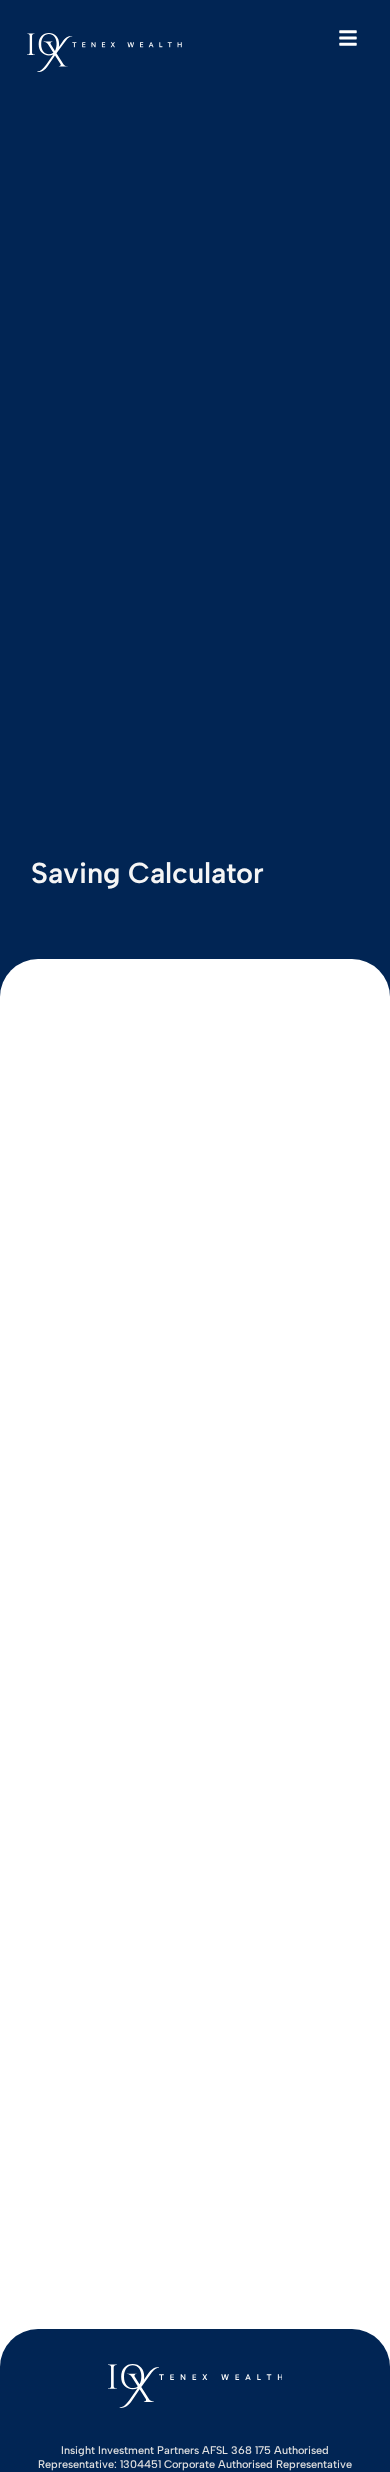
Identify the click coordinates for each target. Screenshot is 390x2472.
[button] (348, 38)
